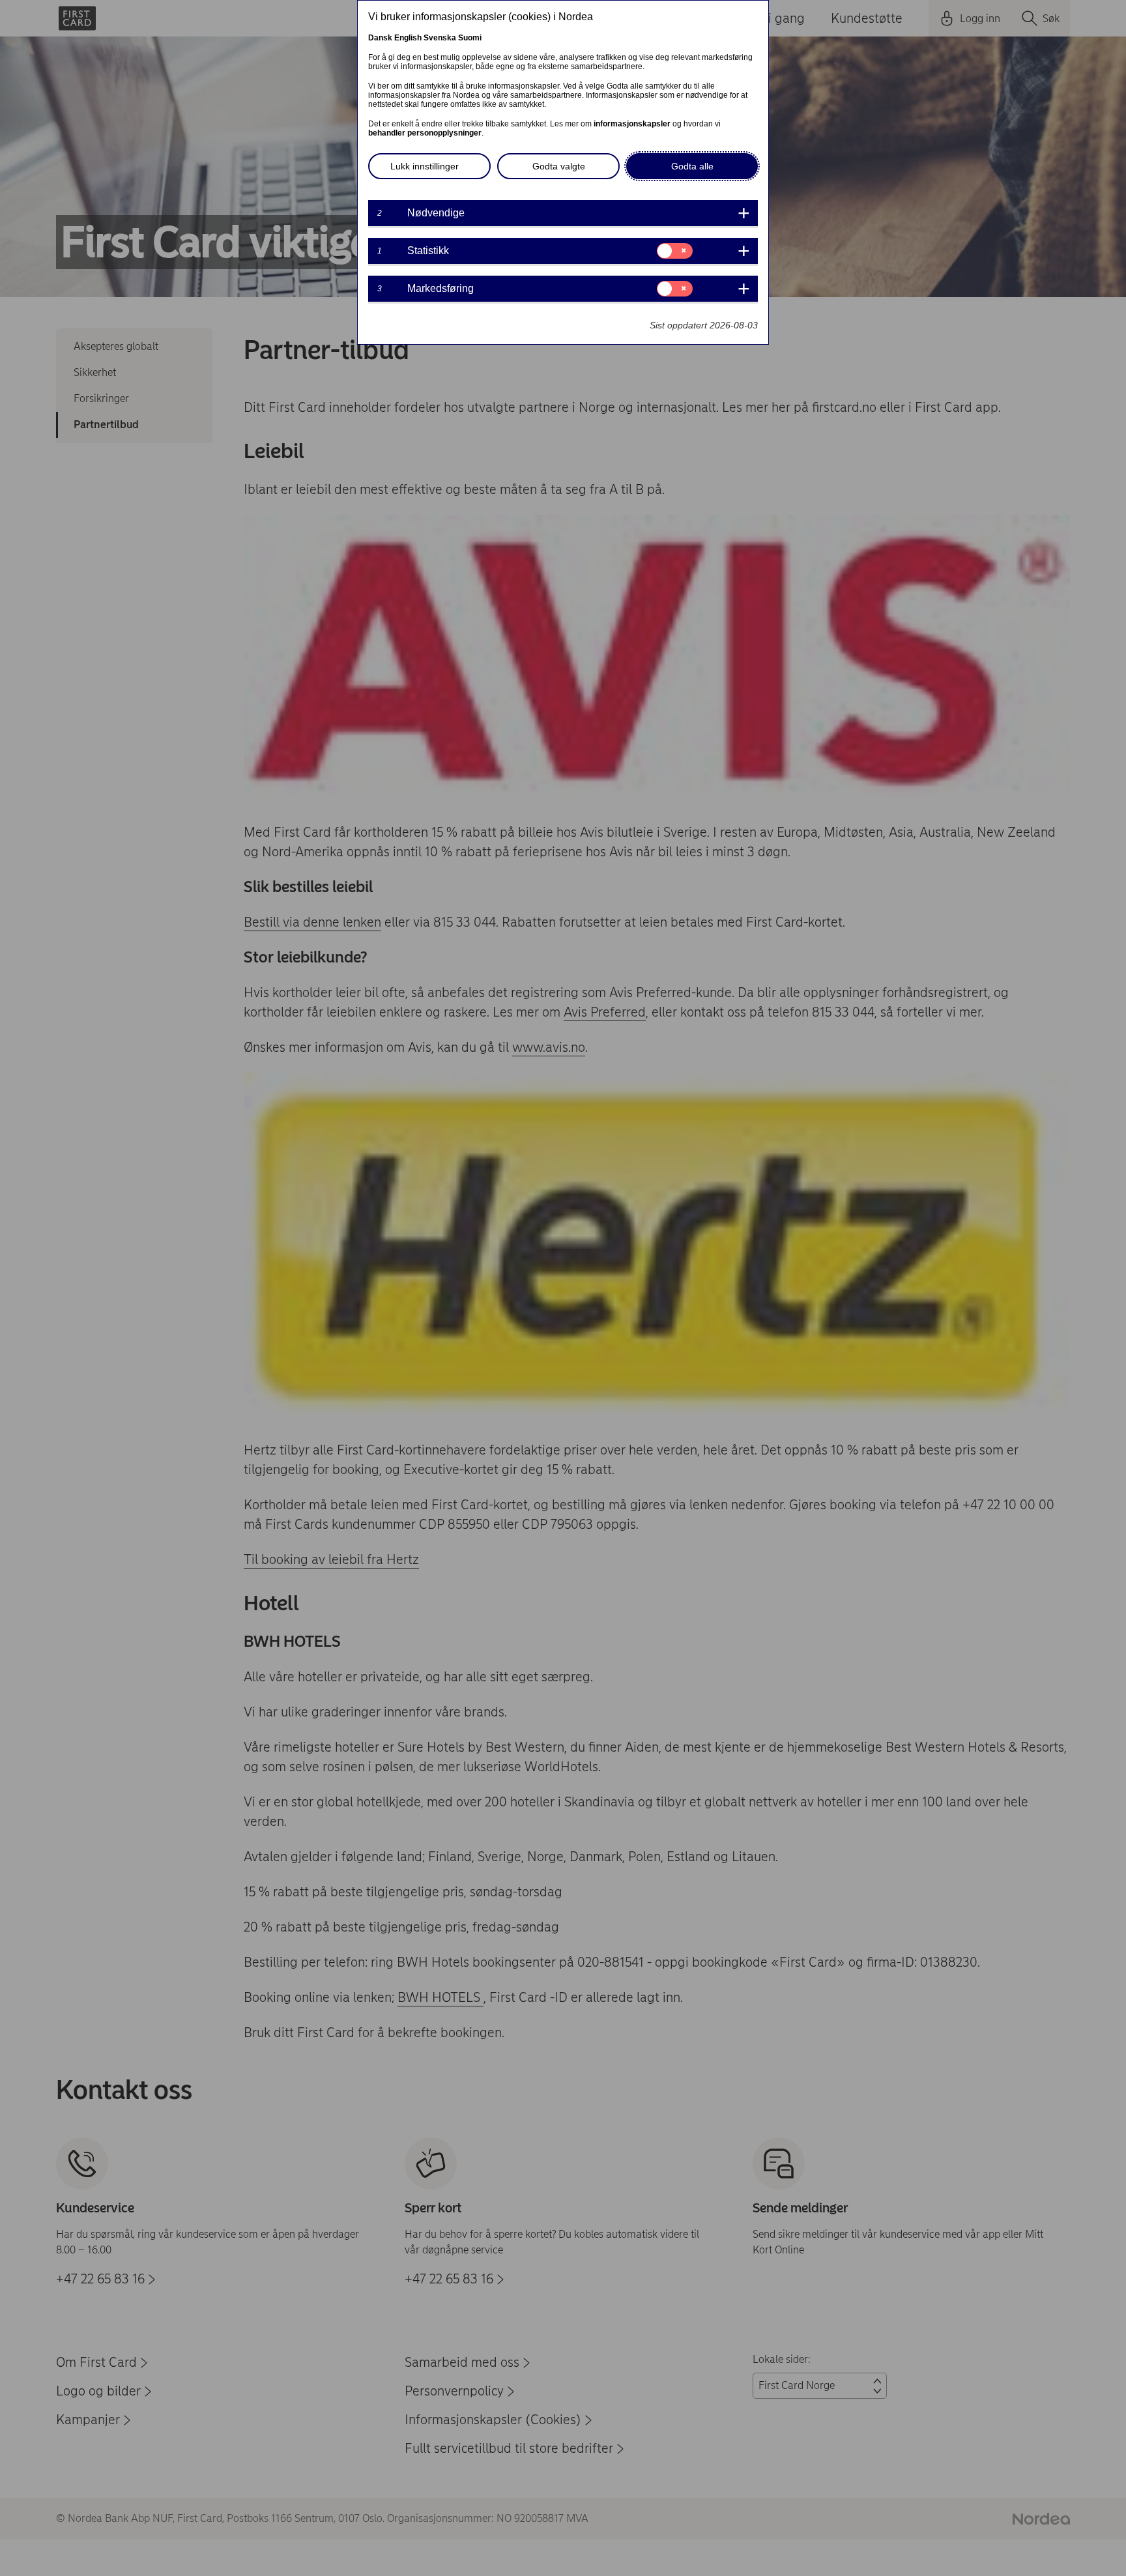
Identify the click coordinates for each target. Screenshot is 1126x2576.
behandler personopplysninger (425, 133)
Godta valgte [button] (559, 166)
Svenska (440, 38)
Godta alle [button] (692, 166)
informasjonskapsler (632, 124)
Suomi (470, 38)
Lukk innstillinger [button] (425, 166)
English (408, 38)
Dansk (380, 38)
